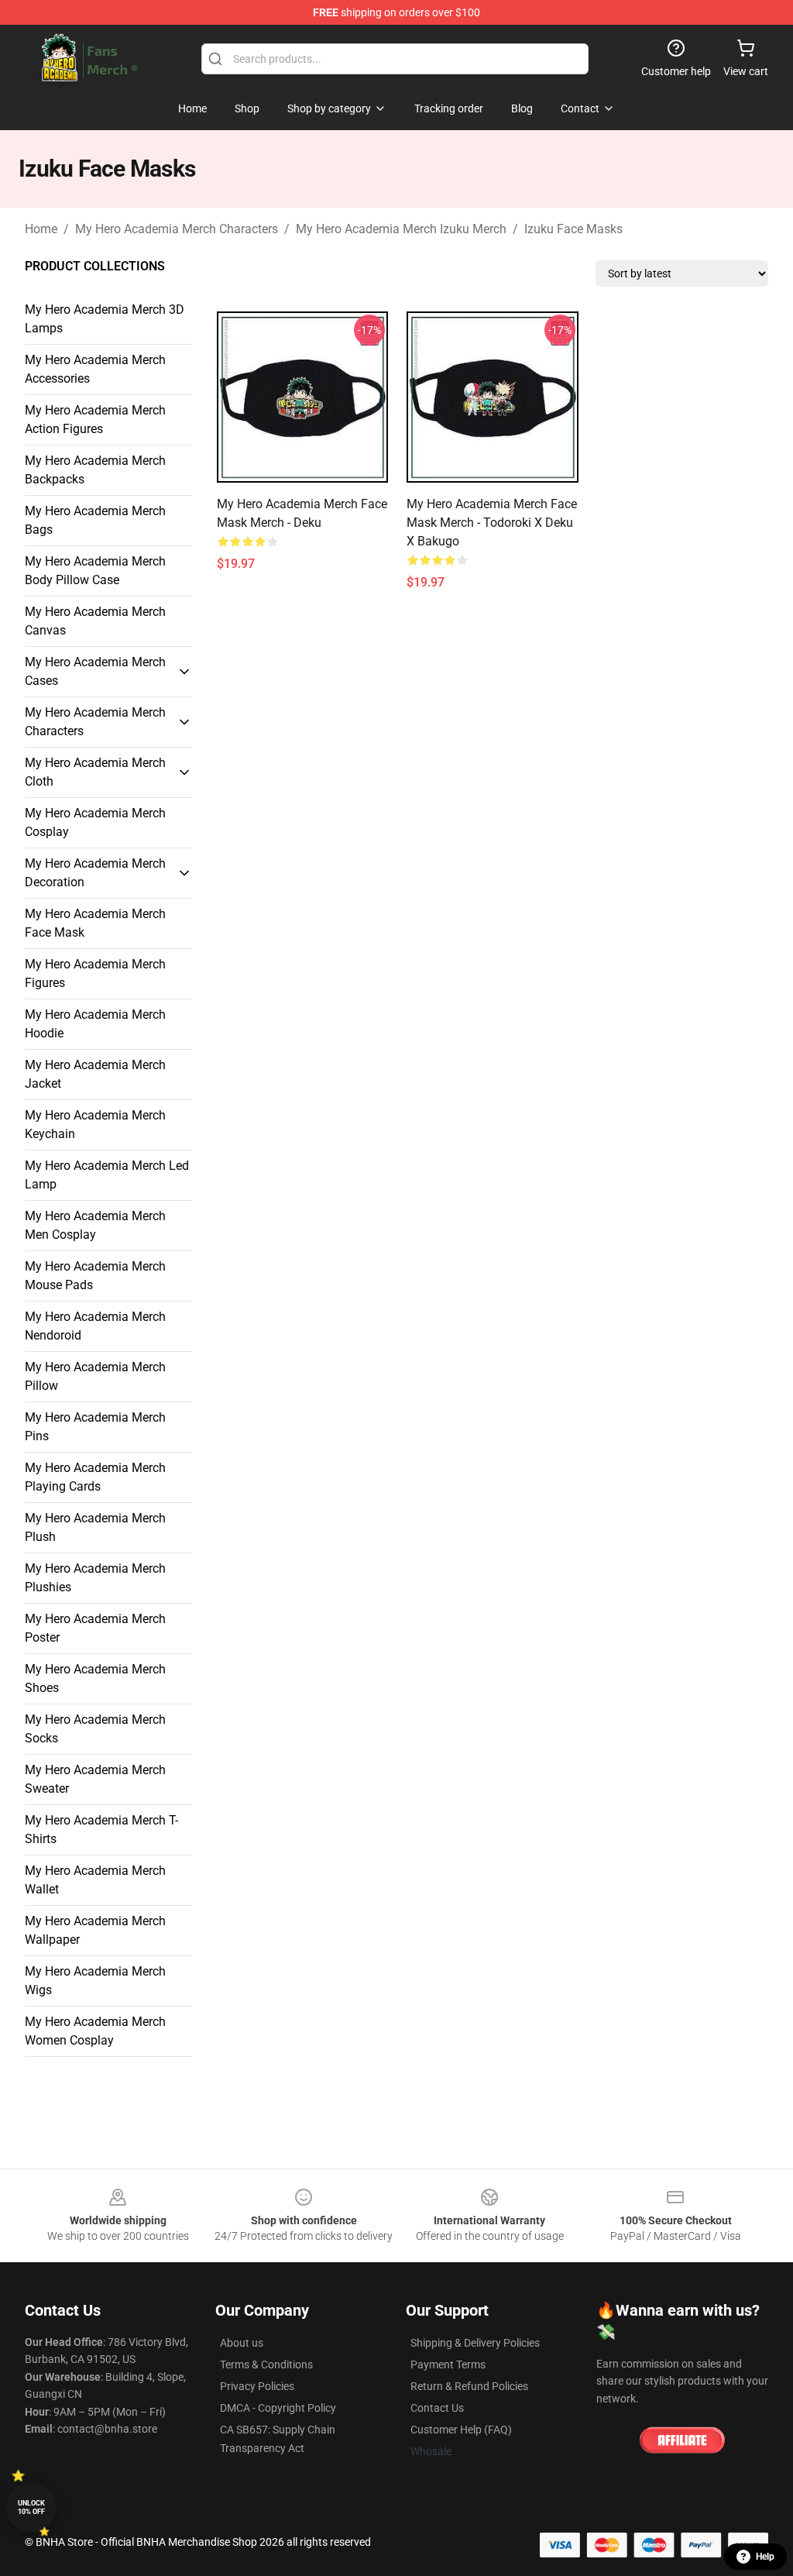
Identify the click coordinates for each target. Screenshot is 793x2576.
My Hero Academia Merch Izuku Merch (401, 229)
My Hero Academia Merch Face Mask (95, 923)
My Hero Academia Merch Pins (95, 1427)
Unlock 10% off (31, 2507)
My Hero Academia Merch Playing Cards (95, 1477)
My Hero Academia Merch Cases (95, 671)
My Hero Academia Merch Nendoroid (95, 1326)
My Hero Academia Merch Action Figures (95, 420)
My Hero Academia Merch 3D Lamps (105, 319)
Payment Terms (448, 2364)
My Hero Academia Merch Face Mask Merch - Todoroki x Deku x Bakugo (492, 523)
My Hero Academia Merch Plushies (95, 1578)
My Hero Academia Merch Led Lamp (107, 1175)
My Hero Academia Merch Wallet (95, 1880)
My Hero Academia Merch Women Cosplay (95, 2031)
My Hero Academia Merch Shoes (95, 1678)
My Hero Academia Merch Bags (95, 520)
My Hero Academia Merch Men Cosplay (95, 1225)
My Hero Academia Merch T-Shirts (101, 1830)
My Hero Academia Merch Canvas (95, 621)
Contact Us (437, 2408)
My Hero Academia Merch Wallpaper (95, 1930)
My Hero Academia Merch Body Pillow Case (95, 571)
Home (41, 229)
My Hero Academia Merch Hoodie (95, 1024)
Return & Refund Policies (469, 2386)
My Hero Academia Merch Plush (95, 1527)
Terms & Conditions (266, 2364)
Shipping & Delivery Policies (475, 2343)
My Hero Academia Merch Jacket (95, 1074)
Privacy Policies (257, 2386)
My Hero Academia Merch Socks (95, 1729)
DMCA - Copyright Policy (278, 2408)
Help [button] (765, 2557)
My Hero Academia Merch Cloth (95, 772)
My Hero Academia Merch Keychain (95, 1125)
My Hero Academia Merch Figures (95, 973)
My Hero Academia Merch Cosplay (95, 822)
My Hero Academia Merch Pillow (95, 1376)
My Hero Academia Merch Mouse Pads (95, 1276)
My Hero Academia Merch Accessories (95, 369)
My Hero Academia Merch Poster (95, 1628)
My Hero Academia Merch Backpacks (95, 470)
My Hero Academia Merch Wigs (95, 1981)
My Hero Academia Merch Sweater (95, 1779)
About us (242, 2343)
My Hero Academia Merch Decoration (95, 873)
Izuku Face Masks (573, 229)
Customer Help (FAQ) (461, 2430)
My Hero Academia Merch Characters (177, 229)
